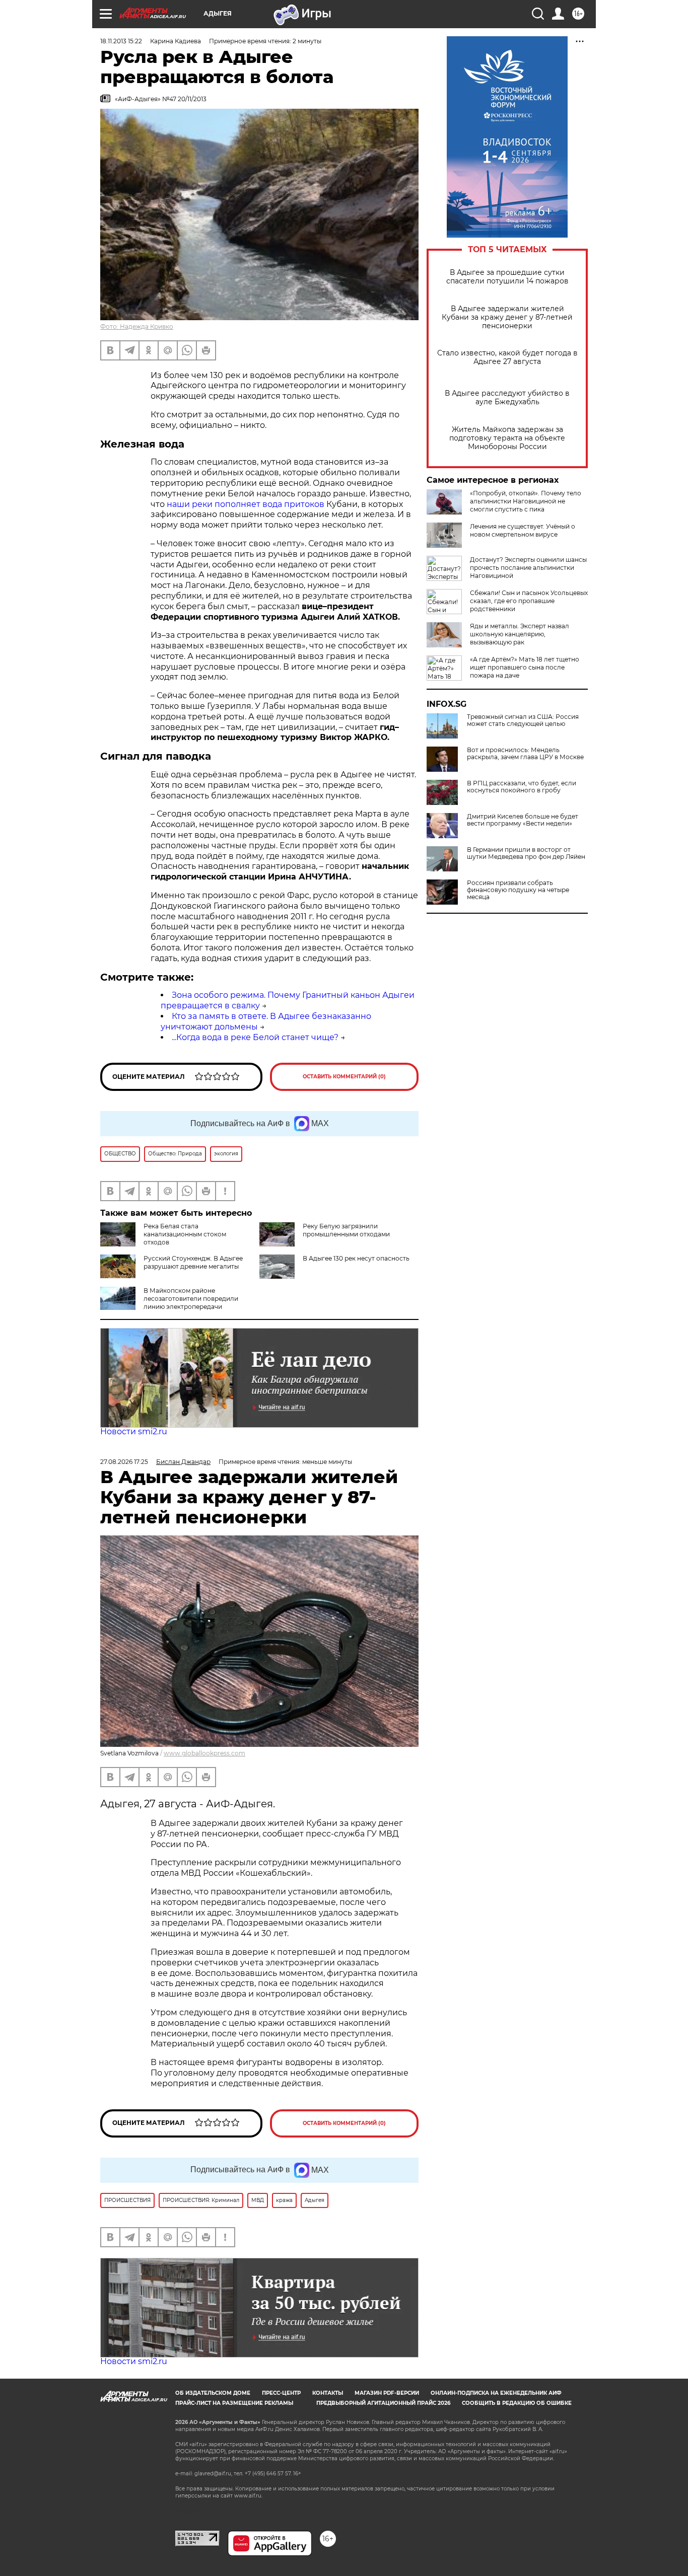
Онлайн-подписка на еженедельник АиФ (496, 2393)
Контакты (328, 2393)
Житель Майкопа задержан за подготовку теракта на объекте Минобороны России (507, 438)
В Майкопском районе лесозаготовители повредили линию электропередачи (191, 1299)
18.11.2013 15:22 (121, 41)
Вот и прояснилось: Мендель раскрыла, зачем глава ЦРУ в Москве (525, 754)
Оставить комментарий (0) (344, 1077)
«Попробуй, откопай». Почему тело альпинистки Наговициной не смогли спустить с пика (526, 501)
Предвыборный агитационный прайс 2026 (383, 2403)
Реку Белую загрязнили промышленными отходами (346, 1230)
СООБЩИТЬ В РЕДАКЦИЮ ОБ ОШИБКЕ (517, 2403)
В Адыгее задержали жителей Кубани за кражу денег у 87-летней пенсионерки (507, 317)
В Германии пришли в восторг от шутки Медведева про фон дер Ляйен (526, 853)
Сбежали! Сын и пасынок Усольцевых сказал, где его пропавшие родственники (529, 601)
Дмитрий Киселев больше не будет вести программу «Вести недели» (523, 820)
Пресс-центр (281, 2393)
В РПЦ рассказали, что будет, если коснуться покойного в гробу (522, 787)
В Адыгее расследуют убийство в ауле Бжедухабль (507, 398)
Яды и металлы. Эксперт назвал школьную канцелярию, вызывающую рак (520, 634)
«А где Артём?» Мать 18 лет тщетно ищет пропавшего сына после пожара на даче (525, 667)
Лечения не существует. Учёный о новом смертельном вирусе (523, 530)
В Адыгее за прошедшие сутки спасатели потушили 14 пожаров (507, 277)
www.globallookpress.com (204, 1753)
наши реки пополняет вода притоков (245, 504)
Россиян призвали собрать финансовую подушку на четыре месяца (518, 890)
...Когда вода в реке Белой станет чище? (255, 1037)
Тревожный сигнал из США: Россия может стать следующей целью (523, 720)
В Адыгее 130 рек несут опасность (356, 1258)
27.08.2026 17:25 (124, 1462)
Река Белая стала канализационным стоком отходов (185, 1234)
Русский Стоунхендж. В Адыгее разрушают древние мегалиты (193, 1262)
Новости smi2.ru (134, 1431)
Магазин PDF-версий (387, 2393)
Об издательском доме (213, 2393)
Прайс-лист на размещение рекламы (234, 2403)
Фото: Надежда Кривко (137, 326)
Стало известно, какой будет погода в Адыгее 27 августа (507, 357)
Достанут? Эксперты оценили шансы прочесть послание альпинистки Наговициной (528, 568)
